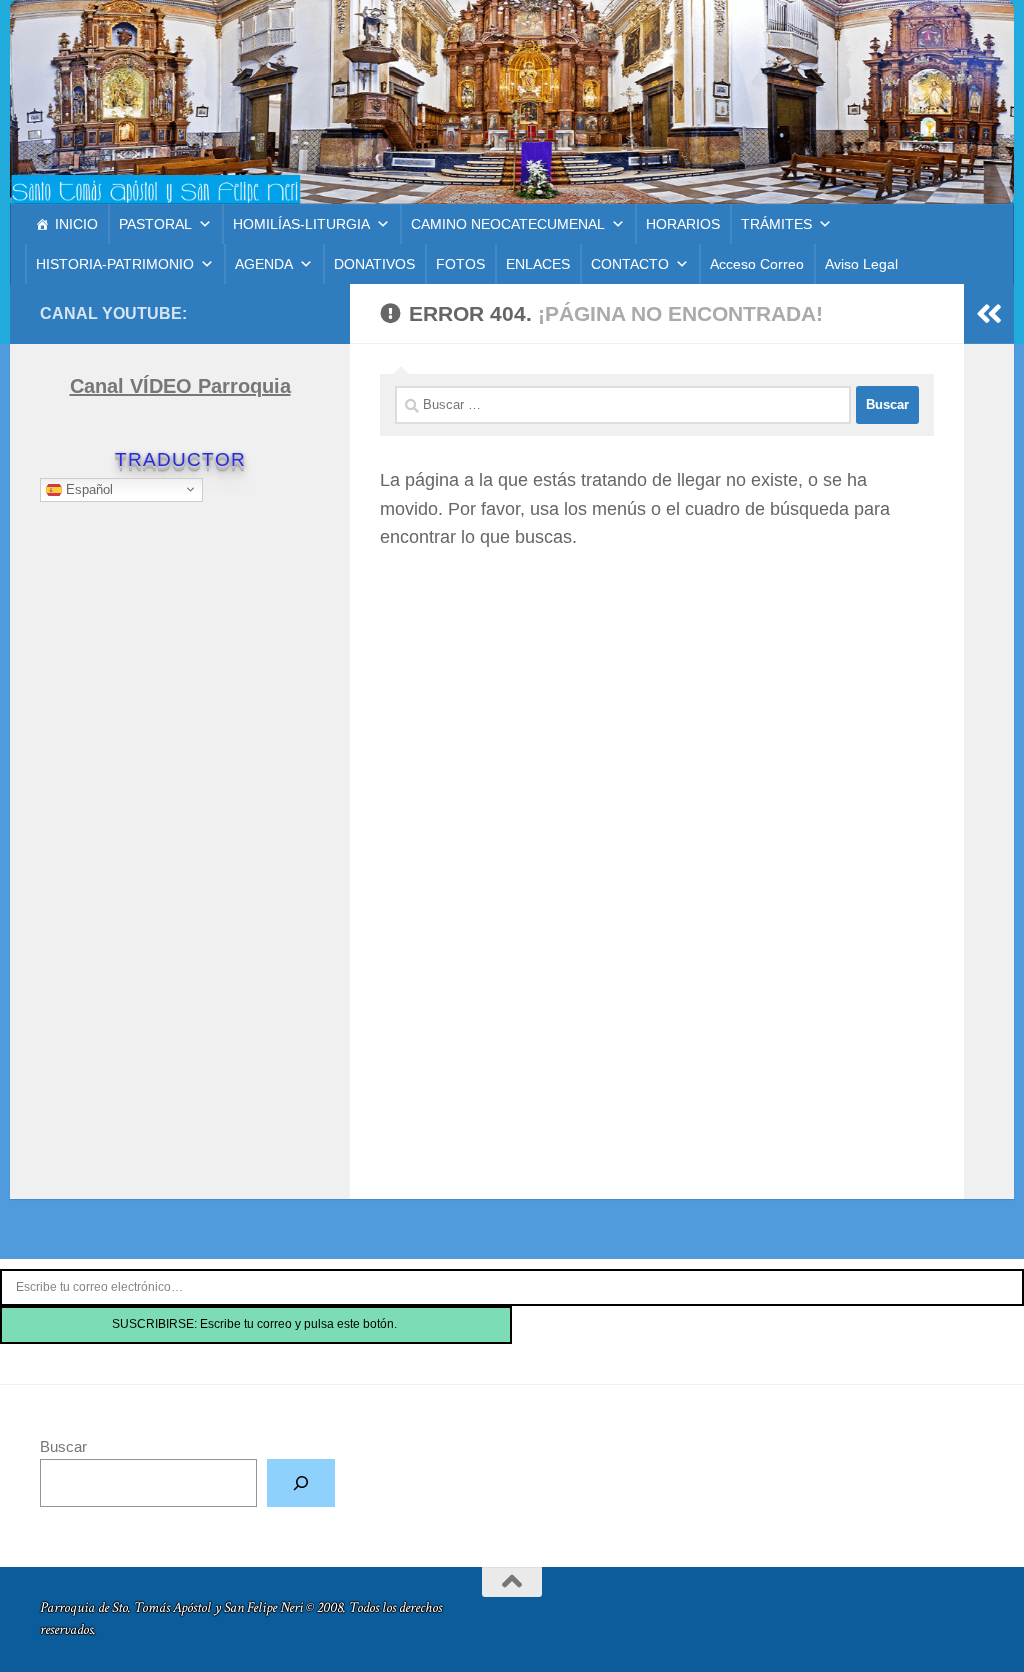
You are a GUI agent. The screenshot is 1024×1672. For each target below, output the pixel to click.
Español (87, 488)
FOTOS (460, 264)
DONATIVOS (374, 264)
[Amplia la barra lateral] (989, 314)
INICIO (76, 224)
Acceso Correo (757, 264)
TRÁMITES (776, 224)
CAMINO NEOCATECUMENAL (508, 224)
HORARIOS (683, 224)
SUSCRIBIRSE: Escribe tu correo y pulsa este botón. (256, 1324)
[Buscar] (301, 1483)
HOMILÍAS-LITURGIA (301, 224)
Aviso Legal (861, 264)
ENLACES (538, 264)
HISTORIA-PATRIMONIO (115, 264)
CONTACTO (630, 264)
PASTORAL (155, 224)
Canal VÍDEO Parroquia (180, 386)
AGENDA (264, 264)
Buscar (63, 1446)
